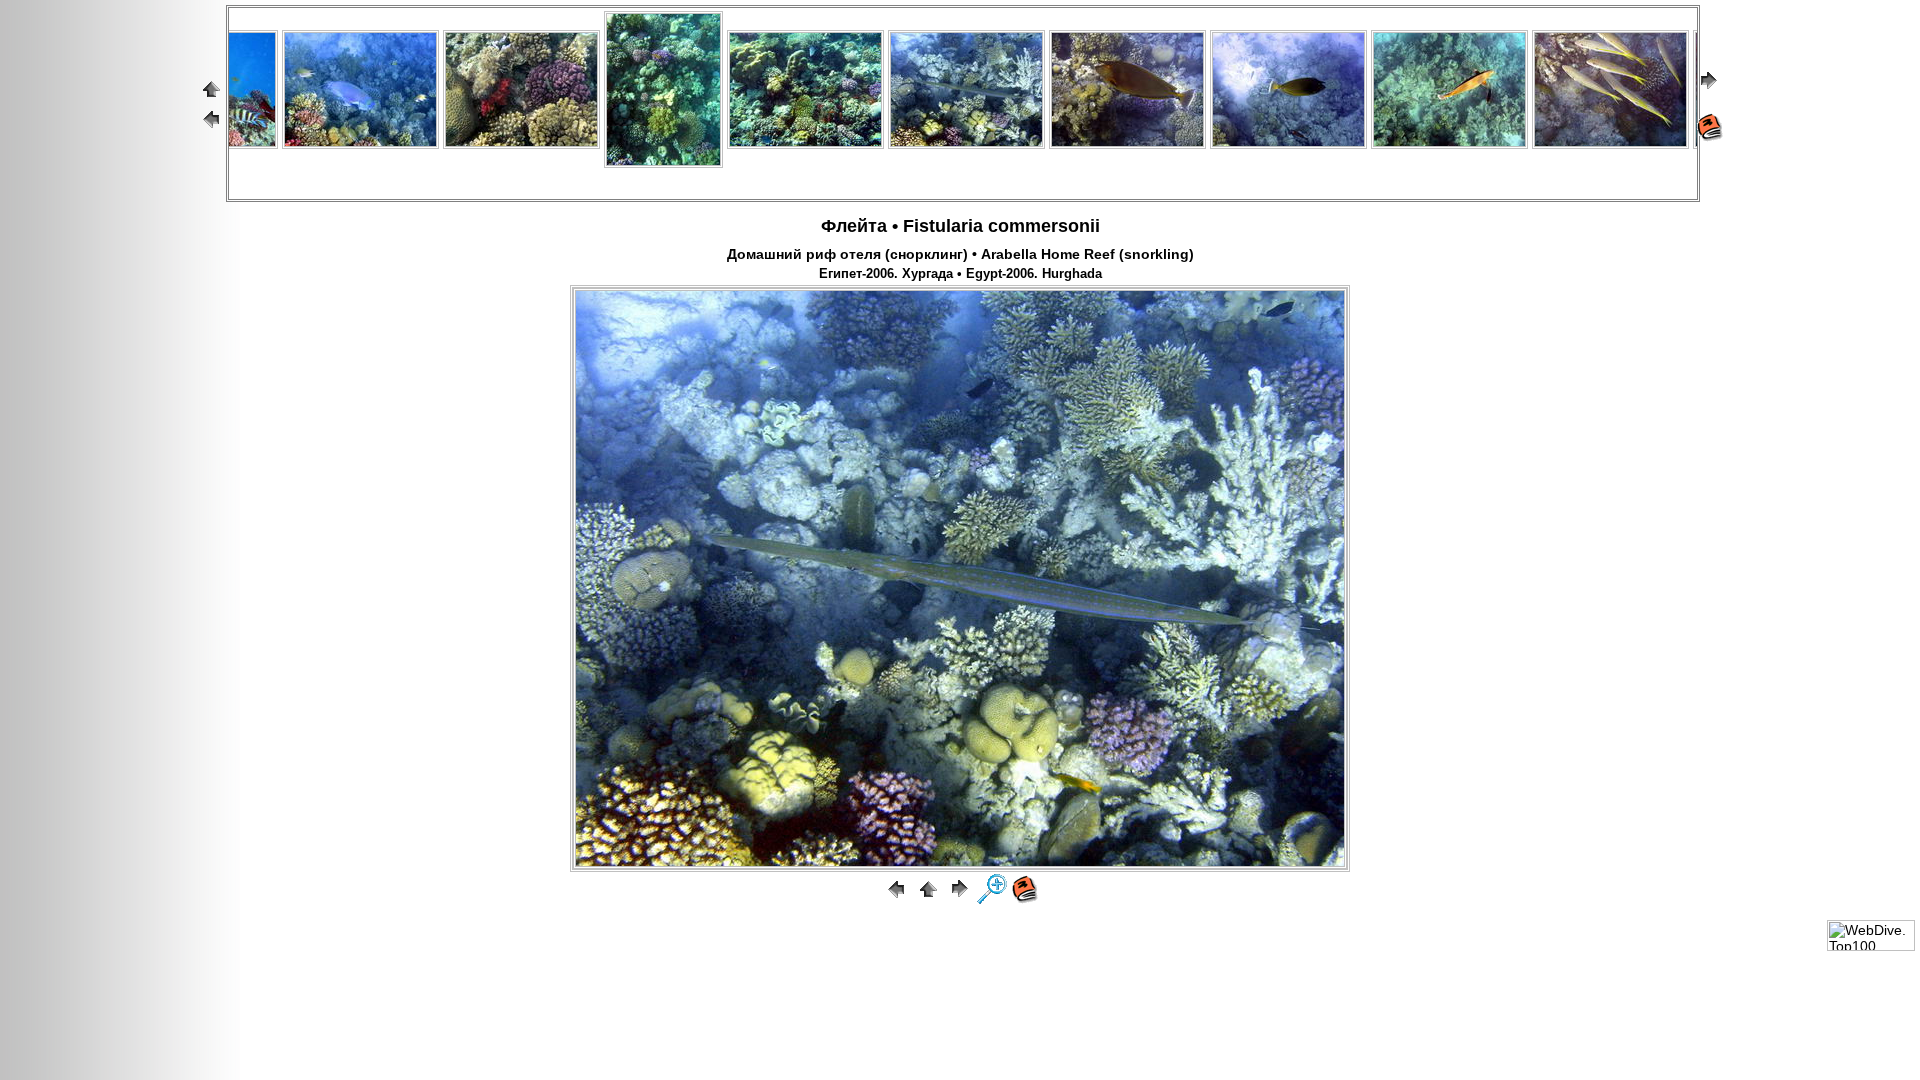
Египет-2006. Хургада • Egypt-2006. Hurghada (960, 274)
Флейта (854, 226)
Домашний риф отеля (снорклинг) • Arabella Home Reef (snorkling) (960, 254)
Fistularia (943, 226)
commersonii (1044, 226)
